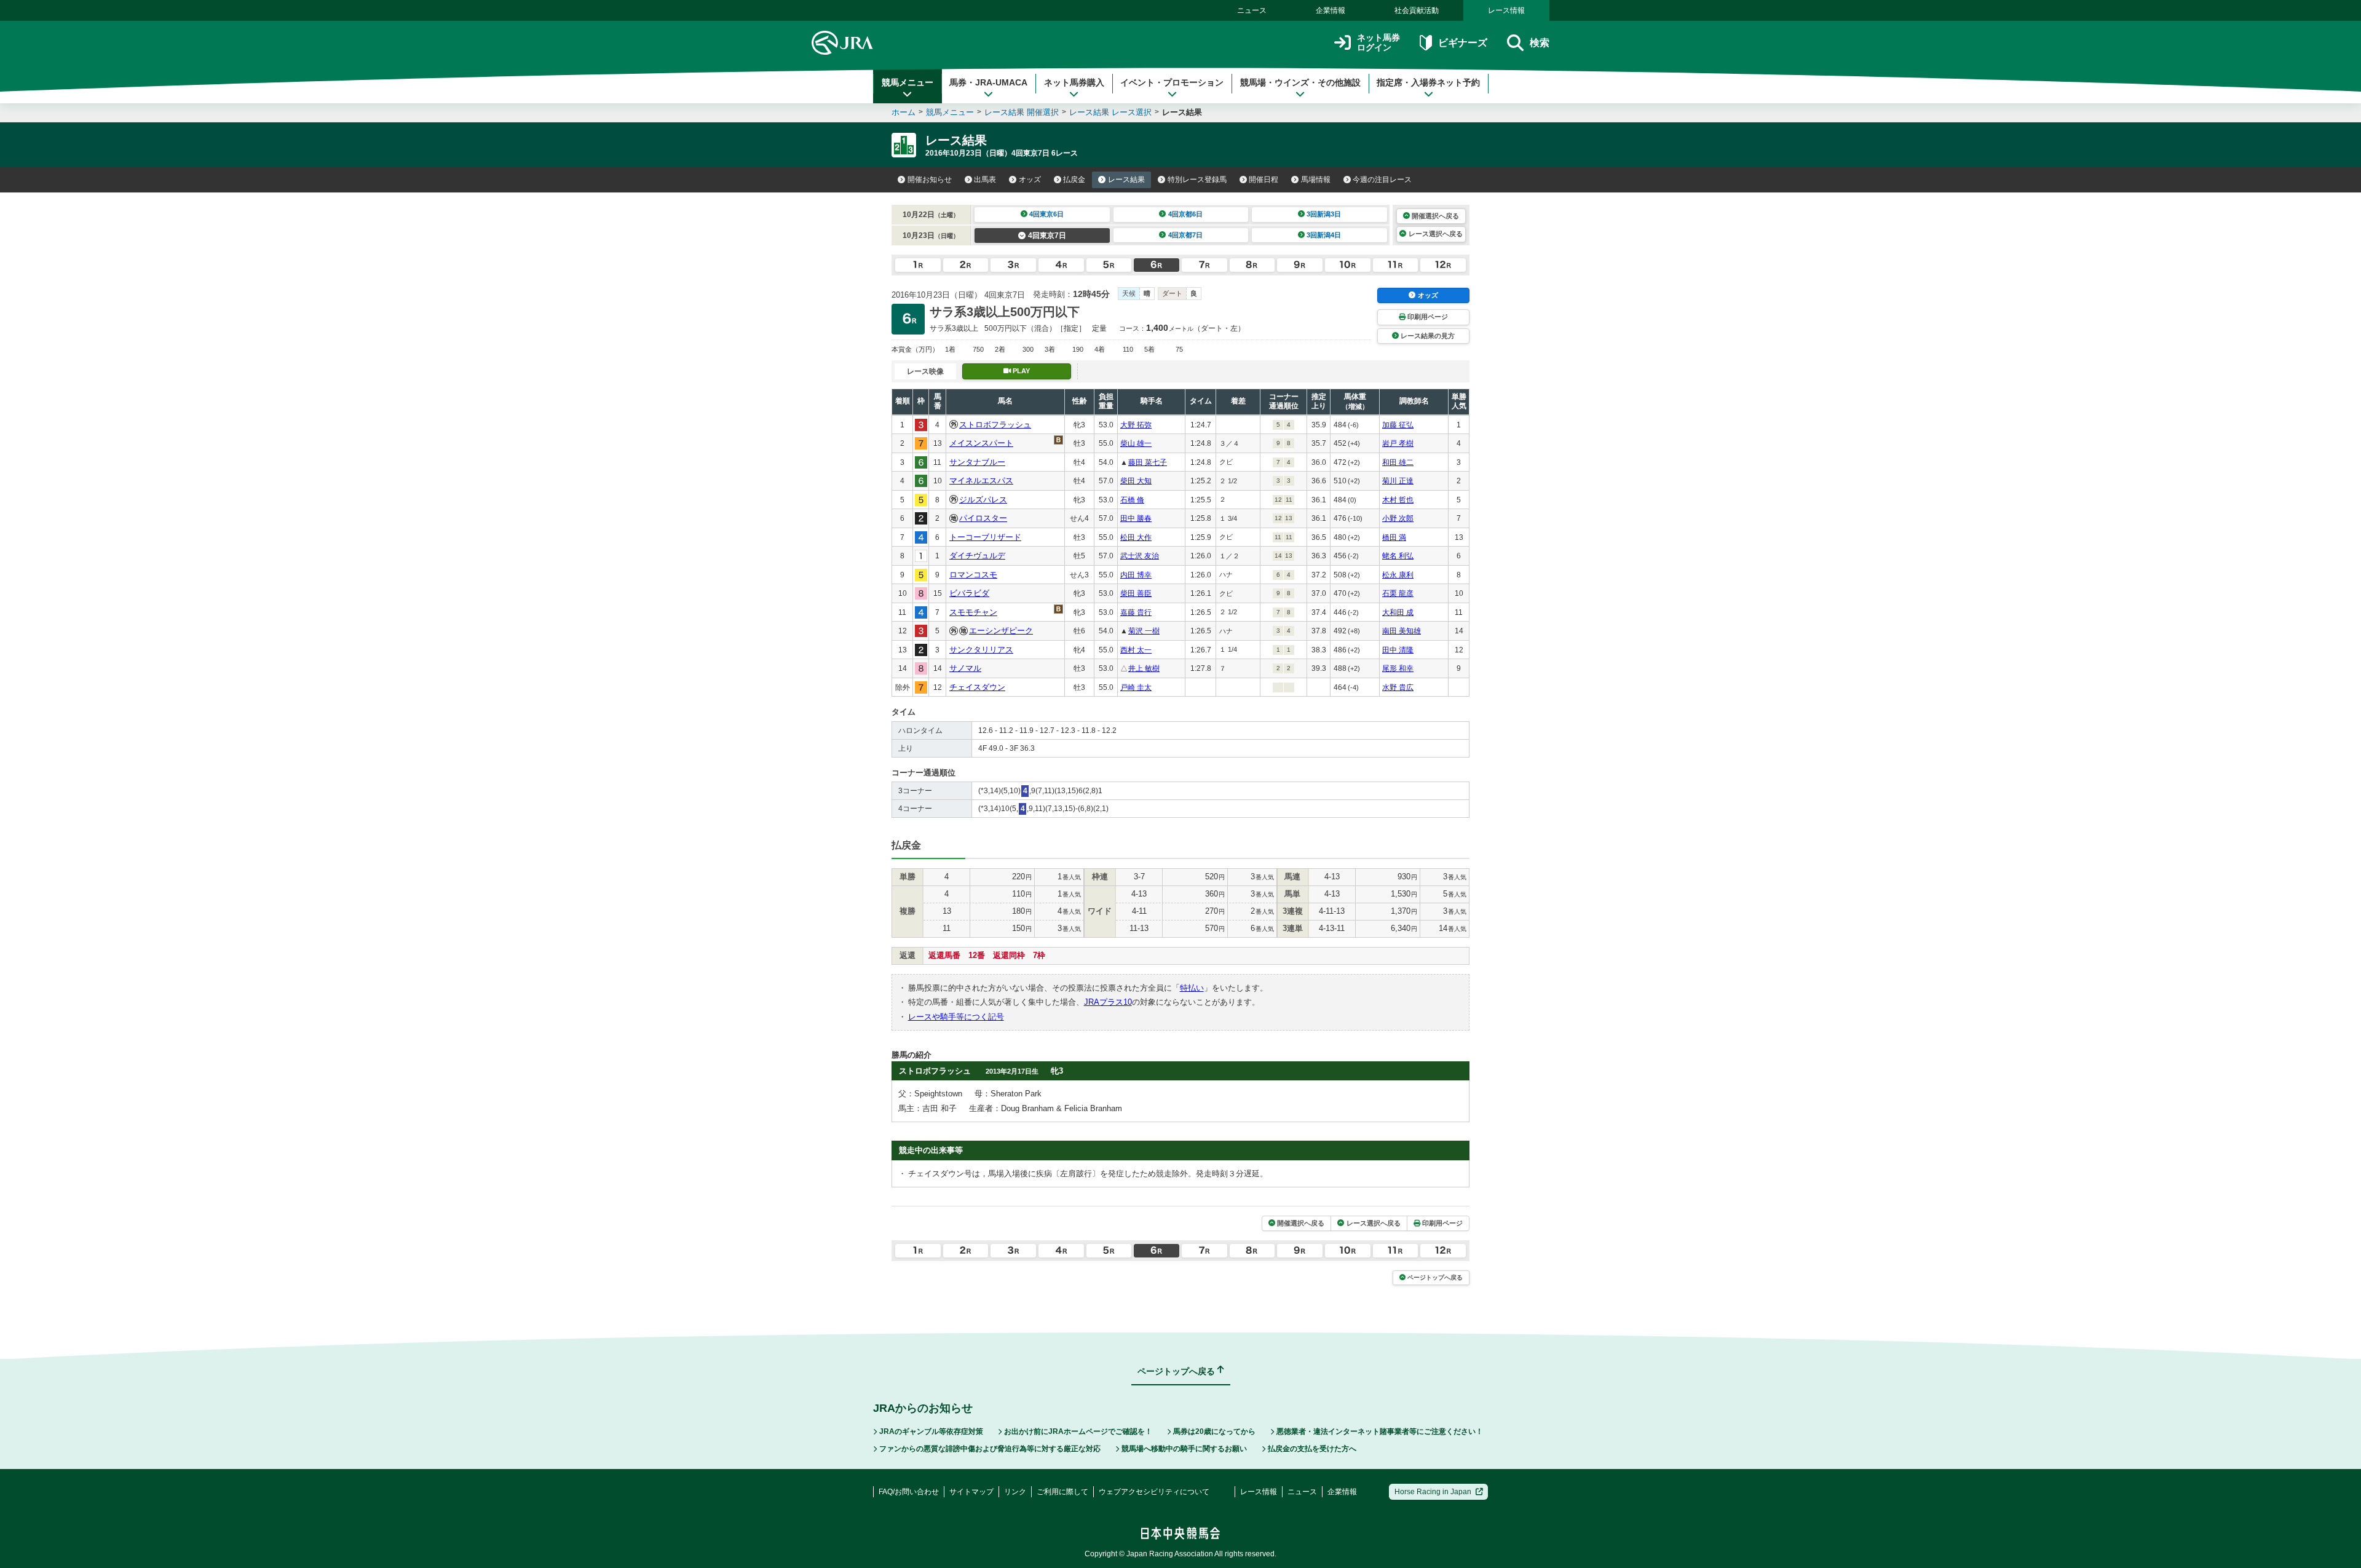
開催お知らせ (930, 180)
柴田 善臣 (1136, 593)
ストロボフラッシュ (995, 425)
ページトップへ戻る (1435, 1277)
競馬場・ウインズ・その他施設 (1300, 82)
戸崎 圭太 (1136, 687)
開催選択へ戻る (1435, 216)
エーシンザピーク (1001, 631)
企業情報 (1331, 10)
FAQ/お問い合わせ (909, 1492)
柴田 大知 (1136, 481)
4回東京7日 (1047, 236)
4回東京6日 (1046, 214)
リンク (1015, 1492)
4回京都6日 (1185, 214)
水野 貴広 (1398, 687)
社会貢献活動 (1417, 10)
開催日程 (1264, 180)
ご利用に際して (1062, 1492)
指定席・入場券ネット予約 (1428, 82)
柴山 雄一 (1136, 443)
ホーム (904, 112)
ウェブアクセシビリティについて (1154, 1492)
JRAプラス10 (1108, 1002)
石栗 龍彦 (1398, 593)
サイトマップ (971, 1492)
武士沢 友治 (1140, 556)
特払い (1192, 988)
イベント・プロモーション (1172, 82)
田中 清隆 (1398, 650)
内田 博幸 (1136, 575)
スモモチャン (973, 612)
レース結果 (1126, 180)
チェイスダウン (977, 687)
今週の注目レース (1382, 180)
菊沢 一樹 (1144, 631)
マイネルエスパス (981, 481)
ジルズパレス (983, 500)
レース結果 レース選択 (1110, 112)
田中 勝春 (1136, 518)
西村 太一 (1136, 650)
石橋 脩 (1132, 500)
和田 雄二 (1398, 462)
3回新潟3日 (1324, 214)
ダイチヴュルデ (977, 556)
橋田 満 (1394, 537)
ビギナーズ (1462, 43)
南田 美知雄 (1402, 631)
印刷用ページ (1428, 317)
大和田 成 (1398, 612)
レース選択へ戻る (1436, 234)
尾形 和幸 (1398, 668)
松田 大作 (1136, 537)
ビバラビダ (969, 593)
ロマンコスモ (973, 575)
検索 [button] (1540, 43)
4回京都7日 (1185, 235)
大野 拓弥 (1136, 425)
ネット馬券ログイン (1378, 43)
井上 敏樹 (1144, 668)
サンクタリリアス (981, 650)
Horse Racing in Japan (1433, 1492)
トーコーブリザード (985, 537)
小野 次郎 (1398, 518)
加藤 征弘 (1398, 425)
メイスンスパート (981, 443)
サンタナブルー (977, 462)
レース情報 (1506, 10)
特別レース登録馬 (1197, 180)
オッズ (1030, 180)
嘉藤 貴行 (1136, 612)
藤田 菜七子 (1148, 462)
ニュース (1252, 10)
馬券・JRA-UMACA (988, 82)
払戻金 (1074, 180)
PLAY (1021, 371)
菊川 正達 (1398, 481)
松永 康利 (1398, 575)
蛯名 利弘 (1398, 556)
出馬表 (985, 180)
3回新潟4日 (1324, 235)
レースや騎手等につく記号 (956, 1017)
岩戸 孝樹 (1398, 443)
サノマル (965, 668)
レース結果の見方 (1428, 336)
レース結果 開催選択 (1022, 112)
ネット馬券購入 (1074, 82)
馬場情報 (1316, 180)
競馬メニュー (908, 82)
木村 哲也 (1398, 500)
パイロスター (983, 518)
